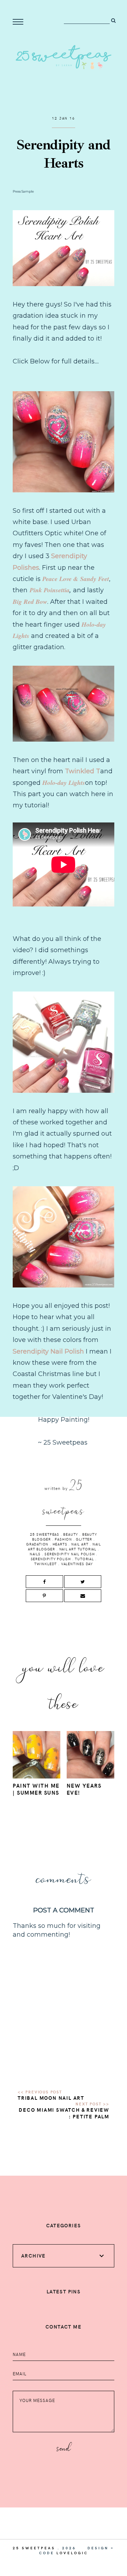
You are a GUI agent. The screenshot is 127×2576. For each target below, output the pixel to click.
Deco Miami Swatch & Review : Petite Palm (64, 2113)
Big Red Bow (30, 602)
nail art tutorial (78, 1549)
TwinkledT (46, 1564)
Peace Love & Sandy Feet (76, 579)
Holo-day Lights (64, 783)
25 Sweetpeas (45, 1534)
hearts (60, 1544)
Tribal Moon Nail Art (51, 2098)
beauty (71, 1534)
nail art (80, 1544)
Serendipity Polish (51, 1559)
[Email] (83, 1596)
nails (35, 1554)
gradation (37, 1544)
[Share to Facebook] (44, 1582)
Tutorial (84, 1559)
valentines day (77, 1564)
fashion (63, 1539)
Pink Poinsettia (50, 590)
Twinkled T (83, 771)
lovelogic (72, 2553)
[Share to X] (83, 1582)
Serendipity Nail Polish (48, 1351)
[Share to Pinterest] (44, 1596)
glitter (84, 1539)
